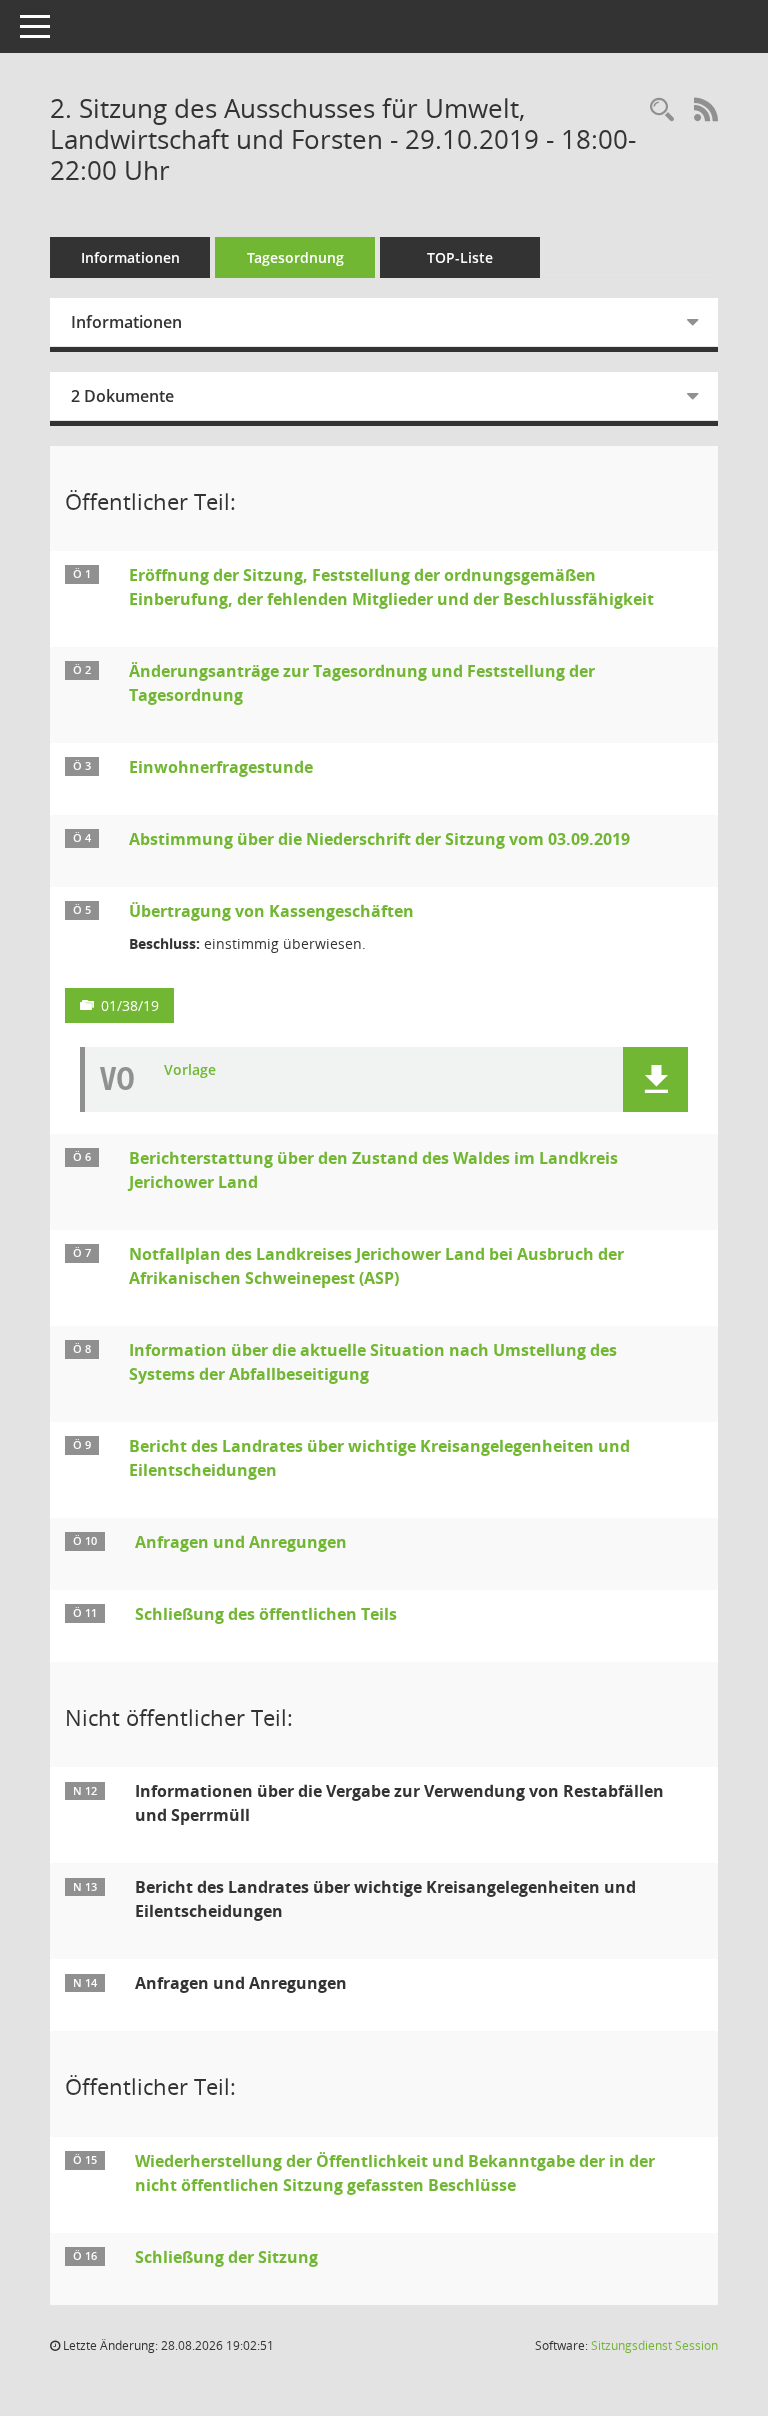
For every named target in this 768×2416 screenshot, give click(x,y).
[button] (655, 1079)
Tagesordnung (295, 257)
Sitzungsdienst (654, 2345)
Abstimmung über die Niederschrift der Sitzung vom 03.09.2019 (379, 839)
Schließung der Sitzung (226, 2257)
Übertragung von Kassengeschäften (271, 911)
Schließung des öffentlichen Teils (266, 1614)
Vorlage (190, 1070)
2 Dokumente (122, 396)
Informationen (130, 257)
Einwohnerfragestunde (221, 767)
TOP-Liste (460, 257)
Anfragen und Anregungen (241, 1542)
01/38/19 (130, 1005)
